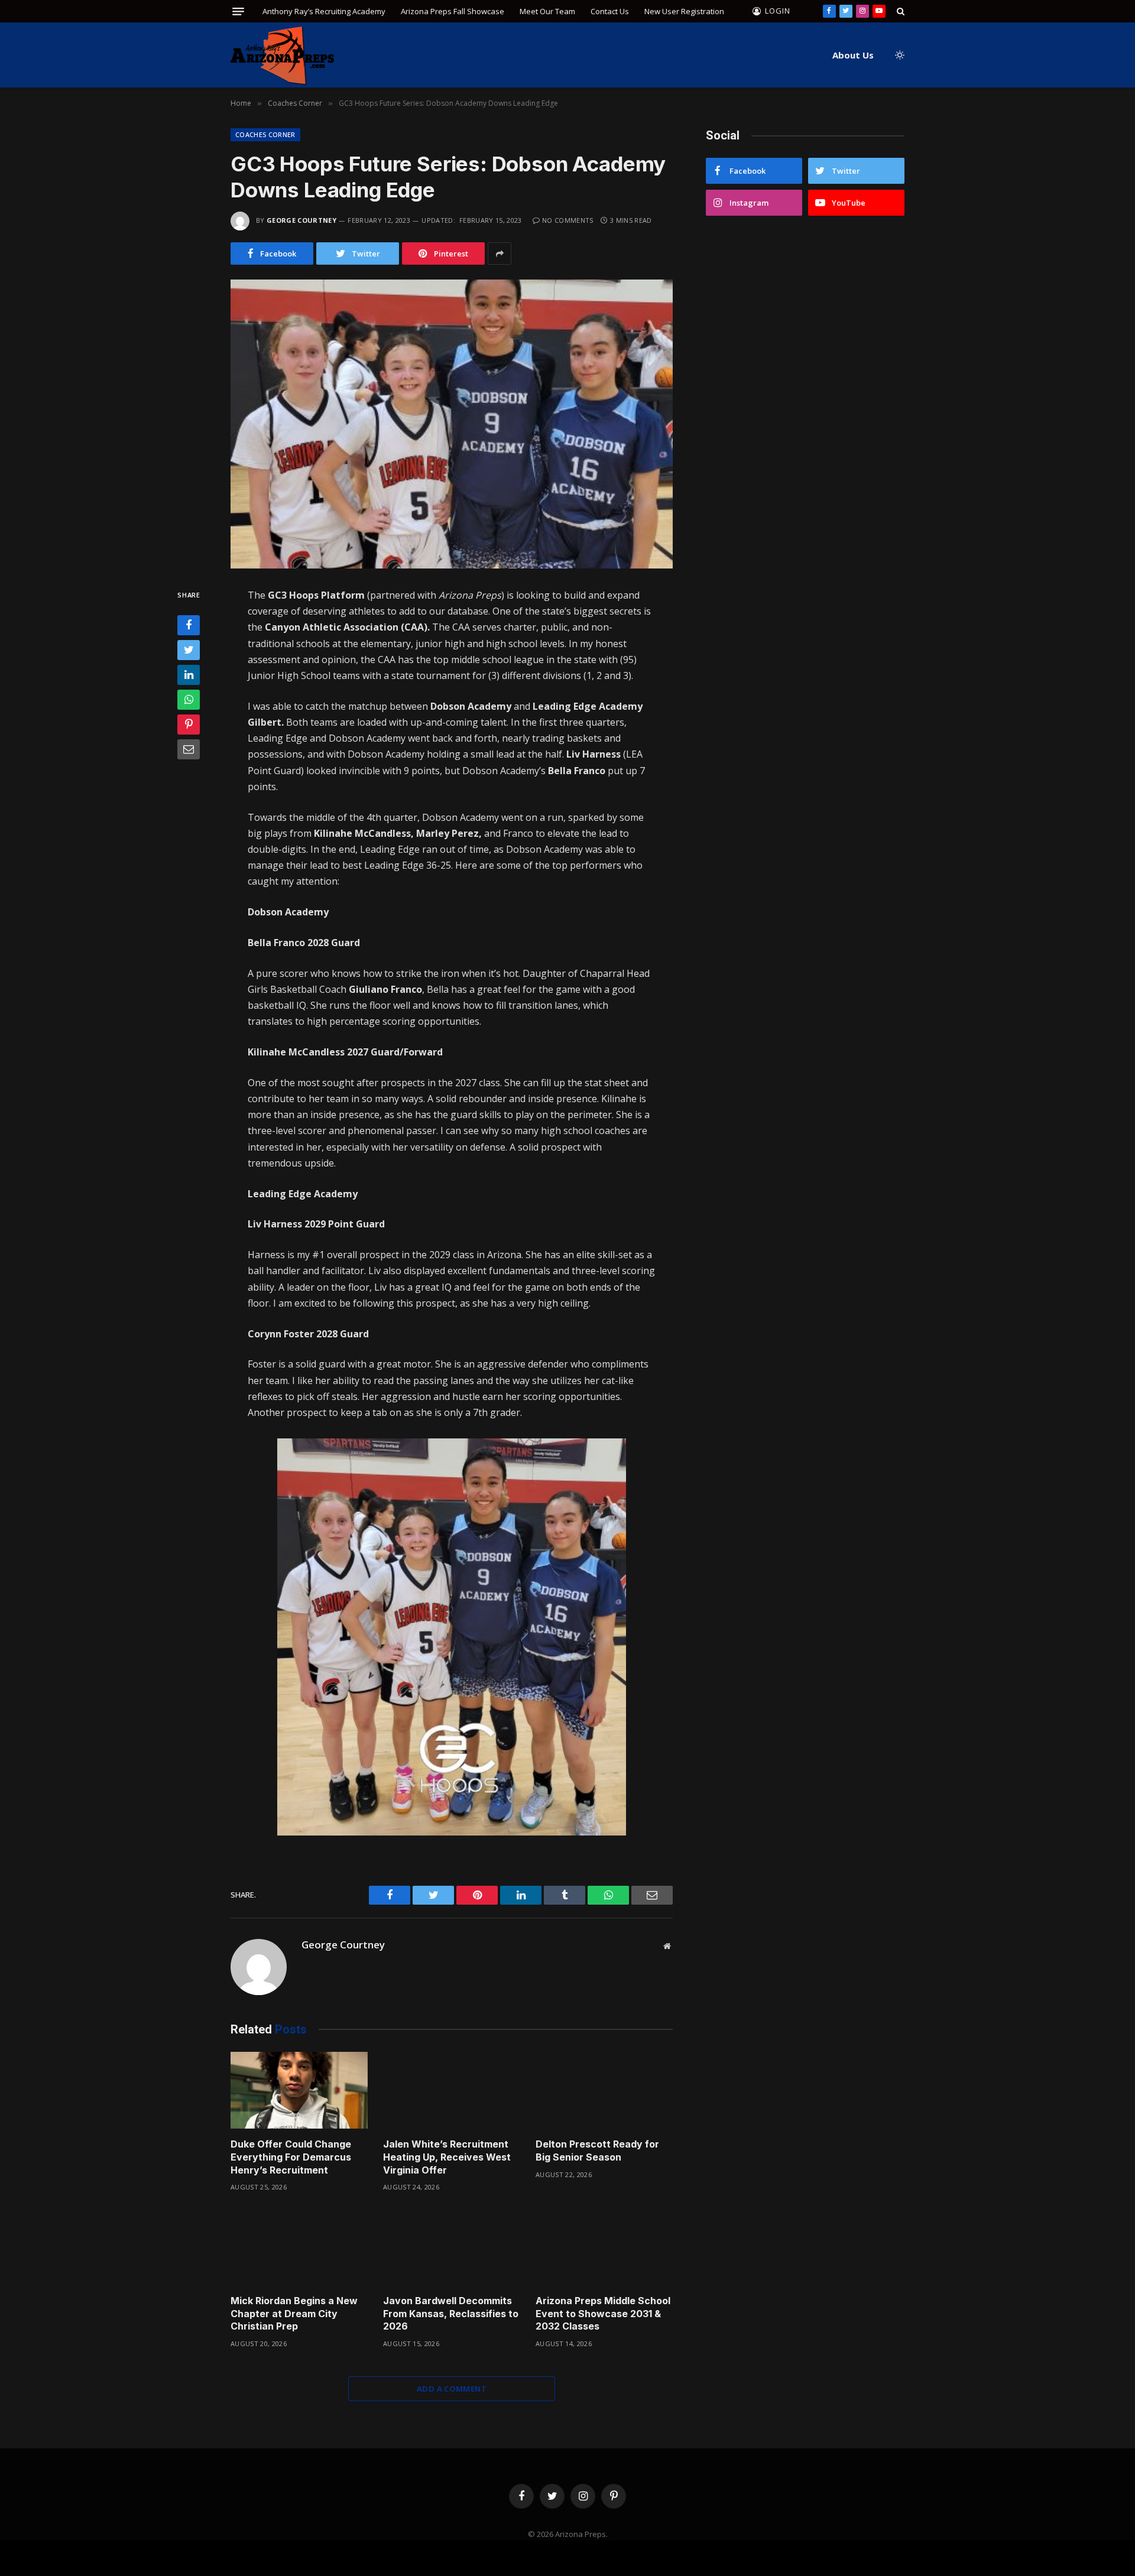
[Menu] (238, 12)
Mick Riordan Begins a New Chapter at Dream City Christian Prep (294, 2314)
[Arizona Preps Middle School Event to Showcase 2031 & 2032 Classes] (604, 2247)
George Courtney (301, 220)
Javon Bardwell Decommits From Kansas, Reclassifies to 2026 (451, 2314)
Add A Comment (452, 2389)
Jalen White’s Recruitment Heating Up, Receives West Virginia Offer (447, 2157)
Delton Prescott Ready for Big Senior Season (597, 2151)
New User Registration (684, 11)
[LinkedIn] (189, 675)
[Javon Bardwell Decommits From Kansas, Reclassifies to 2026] (452, 2247)
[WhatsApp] (189, 700)
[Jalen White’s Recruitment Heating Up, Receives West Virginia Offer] (452, 2091)
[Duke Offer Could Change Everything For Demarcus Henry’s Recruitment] (299, 2091)
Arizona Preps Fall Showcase (453, 11)
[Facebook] (189, 625)
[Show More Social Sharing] (500, 254)
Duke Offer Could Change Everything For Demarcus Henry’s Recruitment (291, 2157)
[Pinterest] (189, 725)
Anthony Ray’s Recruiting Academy (324, 11)
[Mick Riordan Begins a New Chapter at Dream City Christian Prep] (299, 2247)
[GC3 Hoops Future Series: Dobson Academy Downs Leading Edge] (452, 424)
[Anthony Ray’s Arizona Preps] (282, 55)
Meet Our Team (547, 11)
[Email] (189, 749)
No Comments (568, 220)
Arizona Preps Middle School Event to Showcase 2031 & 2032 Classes (603, 2314)
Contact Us (610, 11)
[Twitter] (189, 650)
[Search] (899, 11)
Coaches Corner (265, 134)
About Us (853, 55)
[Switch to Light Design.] (899, 55)
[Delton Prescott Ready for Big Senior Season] (604, 2091)
